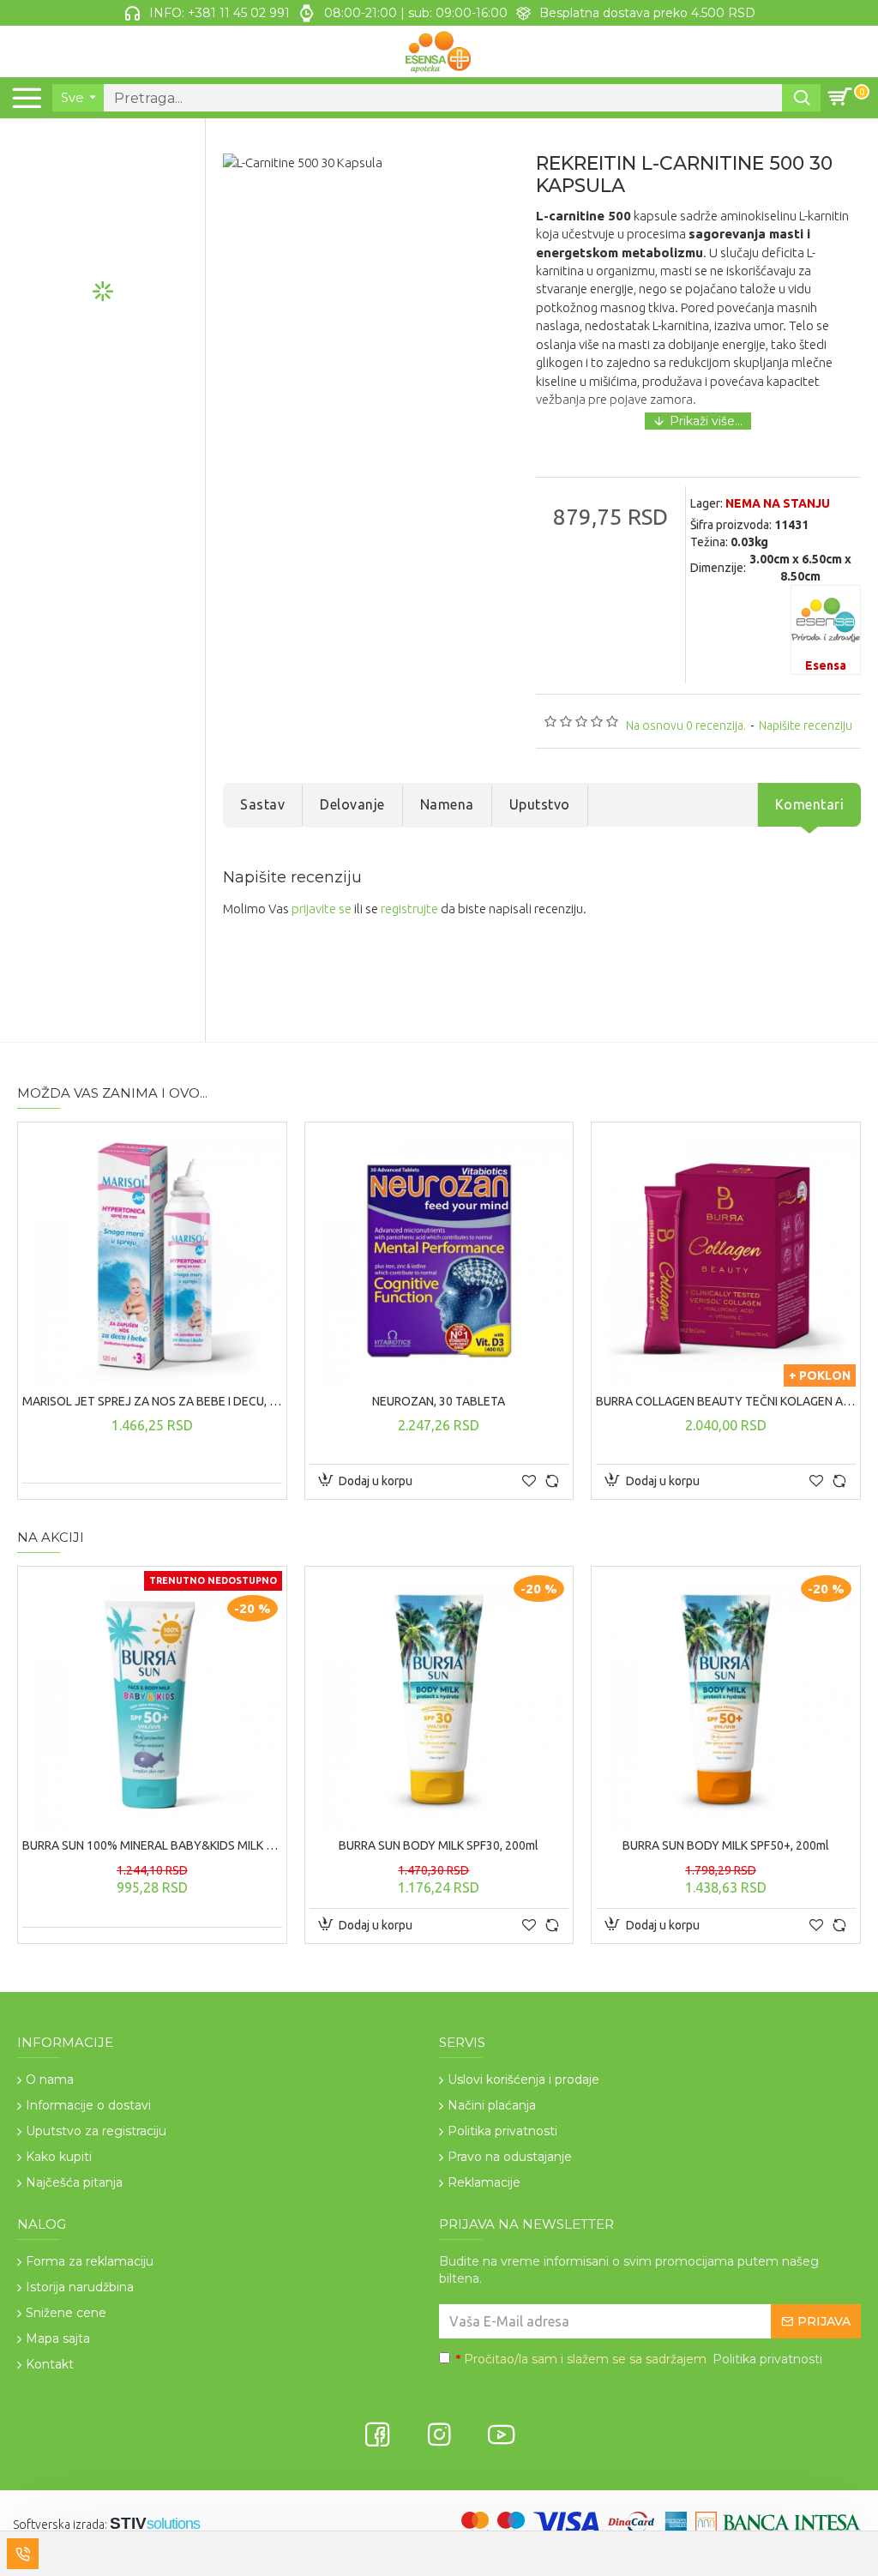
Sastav (262, 804)
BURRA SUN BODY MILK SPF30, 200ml (439, 1845)
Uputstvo (540, 804)
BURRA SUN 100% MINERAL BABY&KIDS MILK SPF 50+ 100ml (152, 1845)
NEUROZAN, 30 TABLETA (439, 1401)
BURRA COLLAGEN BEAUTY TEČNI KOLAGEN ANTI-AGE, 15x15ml (726, 1401)
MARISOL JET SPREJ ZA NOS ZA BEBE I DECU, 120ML (152, 1401)
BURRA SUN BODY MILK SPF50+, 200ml (726, 1845)
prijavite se (322, 909)
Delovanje (352, 804)
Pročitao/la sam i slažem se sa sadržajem (639, 2359)
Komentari (810, 804)
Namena (447, 804)
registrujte (409, 909)
